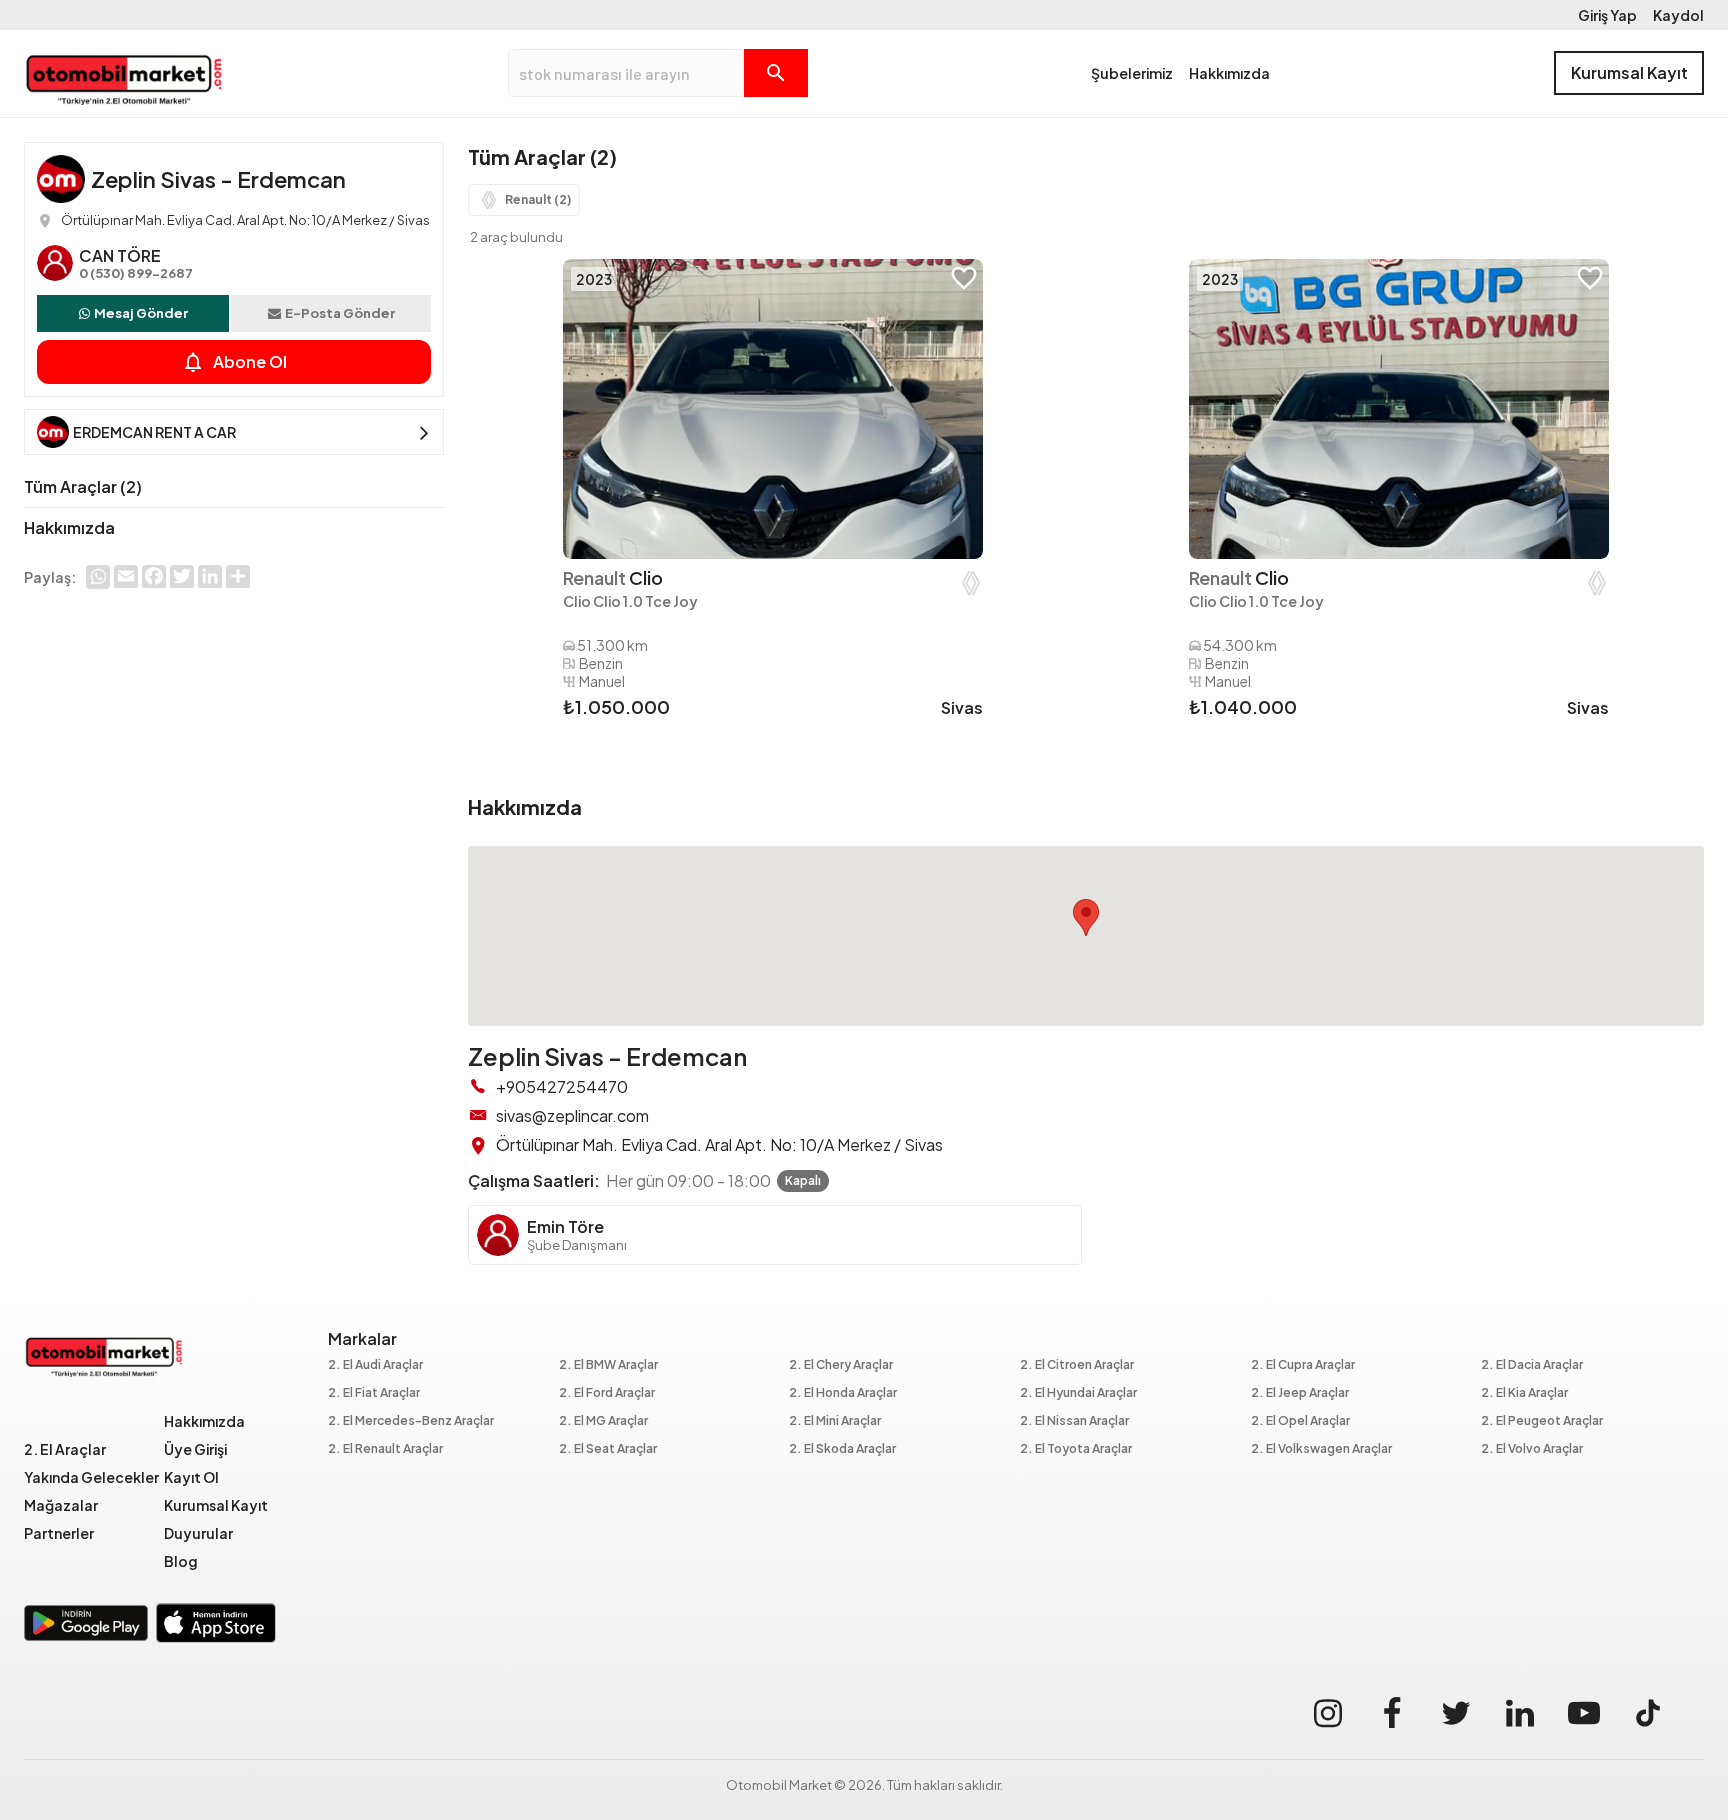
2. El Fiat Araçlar (374, 1393)
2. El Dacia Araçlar (1532, 1365)
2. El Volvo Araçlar (1532, 1449)
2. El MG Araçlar (603, 1421)
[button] (1086, 917)
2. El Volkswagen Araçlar (1321, 1449)
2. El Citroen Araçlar (1077, 1365)
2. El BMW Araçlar (608, 1365)
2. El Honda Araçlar (843, 1393)
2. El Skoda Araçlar (842, 1449)
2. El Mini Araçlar (835, 1421)
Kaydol (1678, 15)
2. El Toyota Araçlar (1076, 1449)
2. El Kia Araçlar (1524, 1393)
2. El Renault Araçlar (385, 1449)
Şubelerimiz (1132, 73)
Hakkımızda (1229, 73)
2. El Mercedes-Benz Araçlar (411, 1421)
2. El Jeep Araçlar (1300, 1393)
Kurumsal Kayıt (1629, 72)
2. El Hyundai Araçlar (1078, 1393)
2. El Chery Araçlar (841, 1365)
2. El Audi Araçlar (375, 1365)
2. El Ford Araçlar (607, 1393)
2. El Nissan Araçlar (1074, 1421)
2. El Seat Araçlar (608, 1449)
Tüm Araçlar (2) (83, 486)
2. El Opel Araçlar (1300, 1421)
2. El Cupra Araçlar (1303, 1365)
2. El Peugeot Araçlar (1542, 1421)
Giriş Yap (1607, 15)
